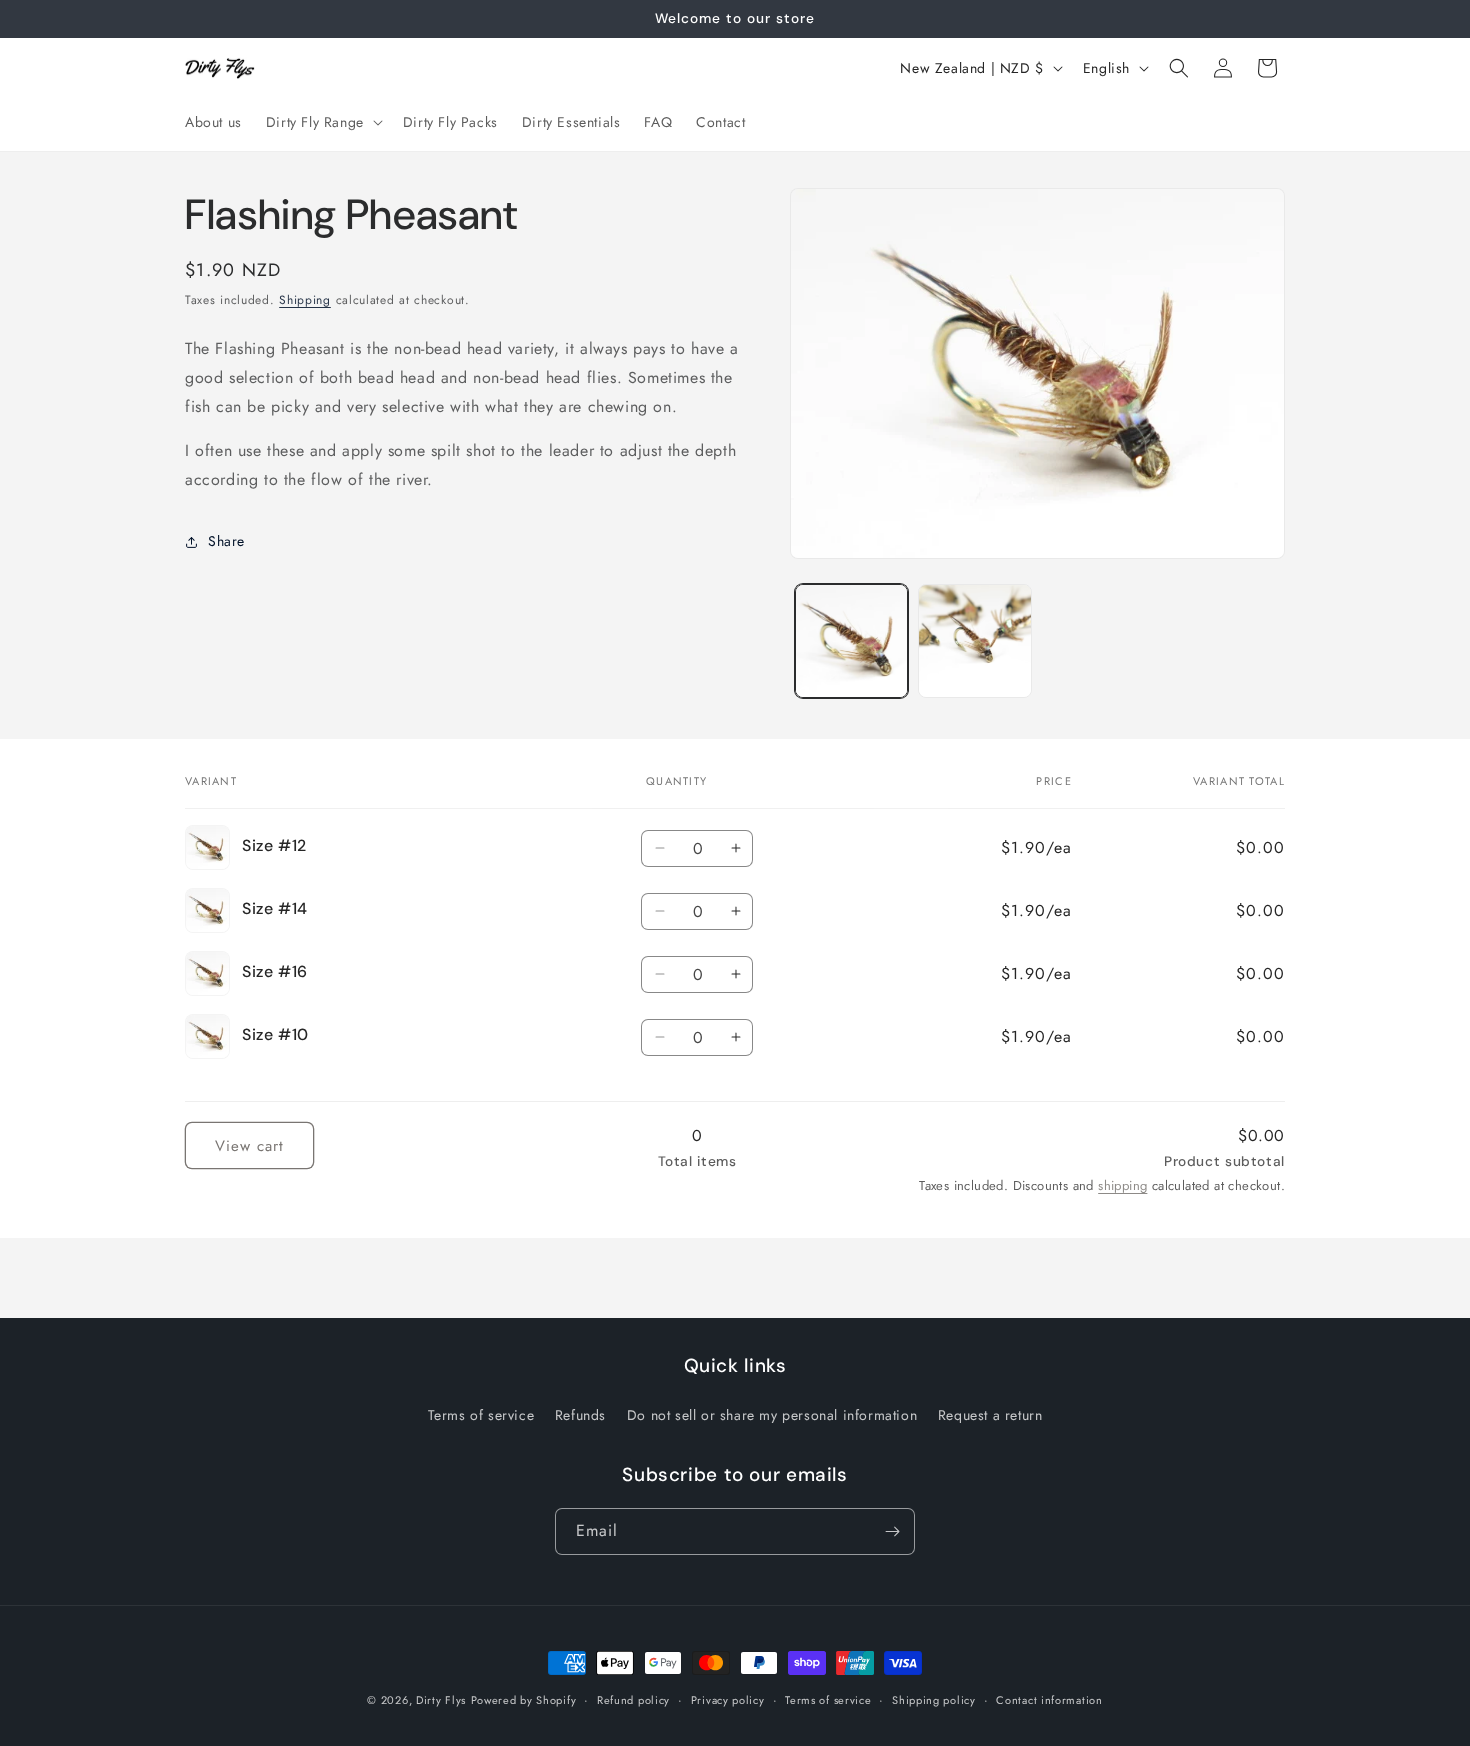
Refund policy (633, 1700)
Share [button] (226, 541)
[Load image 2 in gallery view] (974, 640)
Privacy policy (728, 1700)
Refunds (580, 1415)
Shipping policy (934, 1700)
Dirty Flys (441, 1700)
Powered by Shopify (524, 1700)
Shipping (305, 300)
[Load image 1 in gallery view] (851, 640)
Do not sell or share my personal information (772, 1415)
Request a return (990, 1415)
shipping (1122, 1185)
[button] (322, 122)
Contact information (1049, 1700)
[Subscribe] (892, 1531)
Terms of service (481, 1415)
